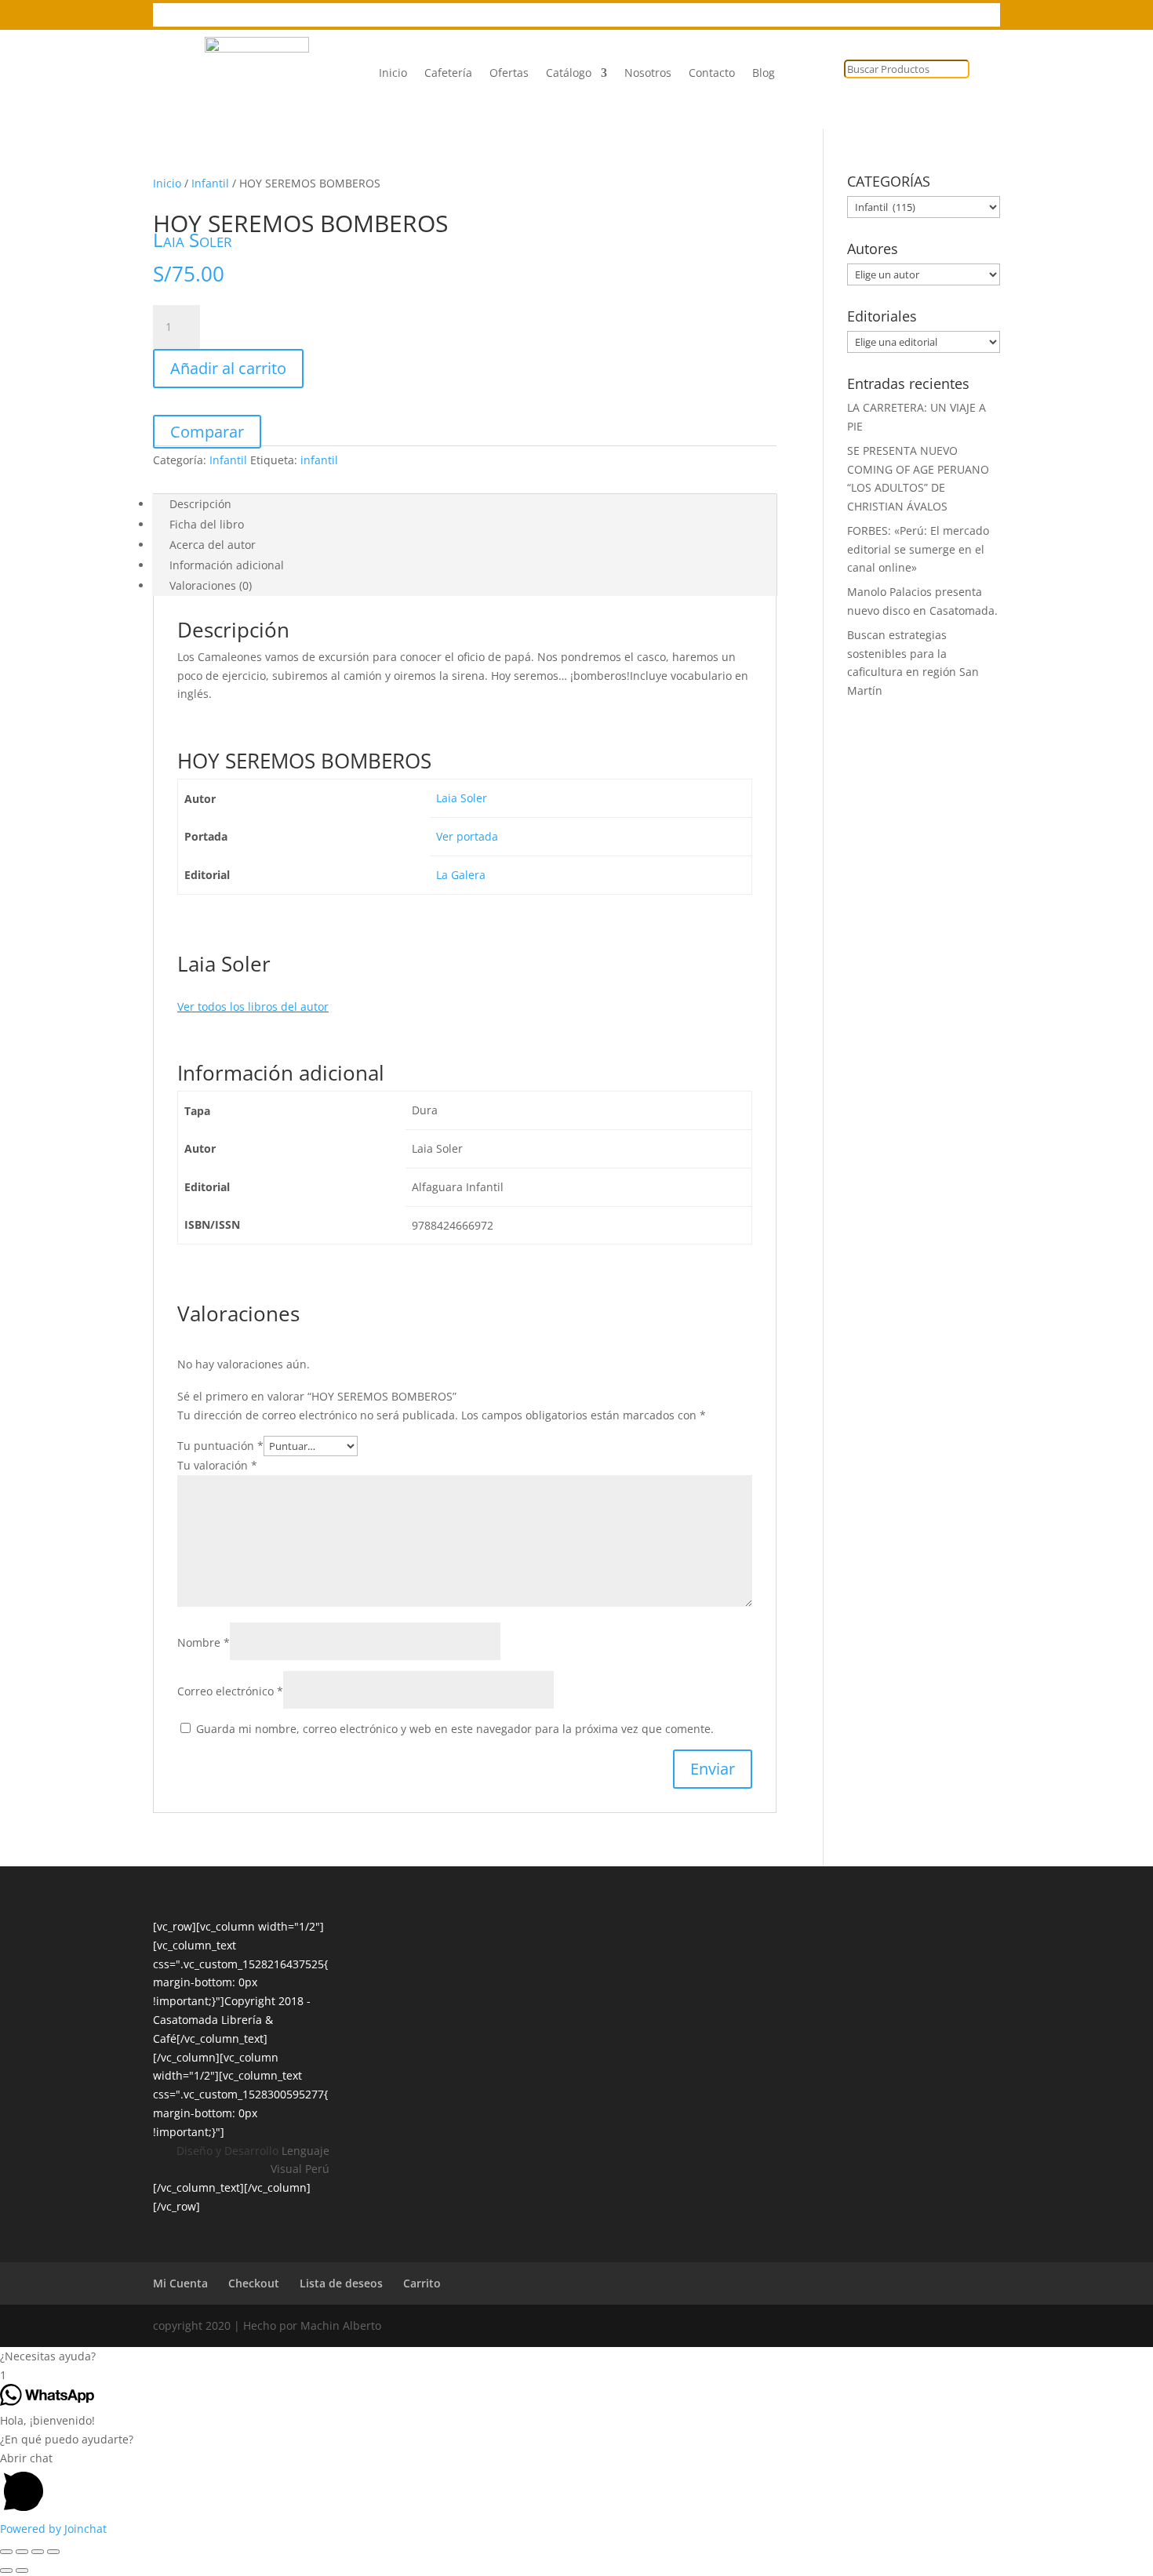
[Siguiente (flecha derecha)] (22, 2571)
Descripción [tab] (200, 504)
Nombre (204, 1642)
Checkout (254, 2283)
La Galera (461, 875)
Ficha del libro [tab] (207, 524)
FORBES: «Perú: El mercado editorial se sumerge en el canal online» (918, 549)
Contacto (712, 74)
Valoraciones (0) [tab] (211, 585)
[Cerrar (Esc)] (53, 2552)
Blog (764, 74)
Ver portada (467, 836)
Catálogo (569, 74)
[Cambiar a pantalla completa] (22, 2552)
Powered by (53, 2529)
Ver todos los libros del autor (253, 1006)
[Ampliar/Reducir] (6, 2552)
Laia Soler (193, 240)
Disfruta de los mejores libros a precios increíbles (284, 16)
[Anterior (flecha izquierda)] (6, 2571)
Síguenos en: (465, 16)
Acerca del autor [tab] (213, 545)
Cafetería (448, 74)
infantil (319, 460)
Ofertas (509, 74)
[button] (576, 2356)
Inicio (393, 74)
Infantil (210, 183)
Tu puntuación (220, 1446)
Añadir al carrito (228, 368)
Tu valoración (217, 1465)
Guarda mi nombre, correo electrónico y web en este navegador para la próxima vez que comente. (455, 1729)
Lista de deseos (610, 16)
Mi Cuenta (695, 16)
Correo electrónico (230, 1691)
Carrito (422, 2283)
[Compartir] (38, 2552)
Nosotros (648, 74)
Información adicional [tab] (227, 565)
